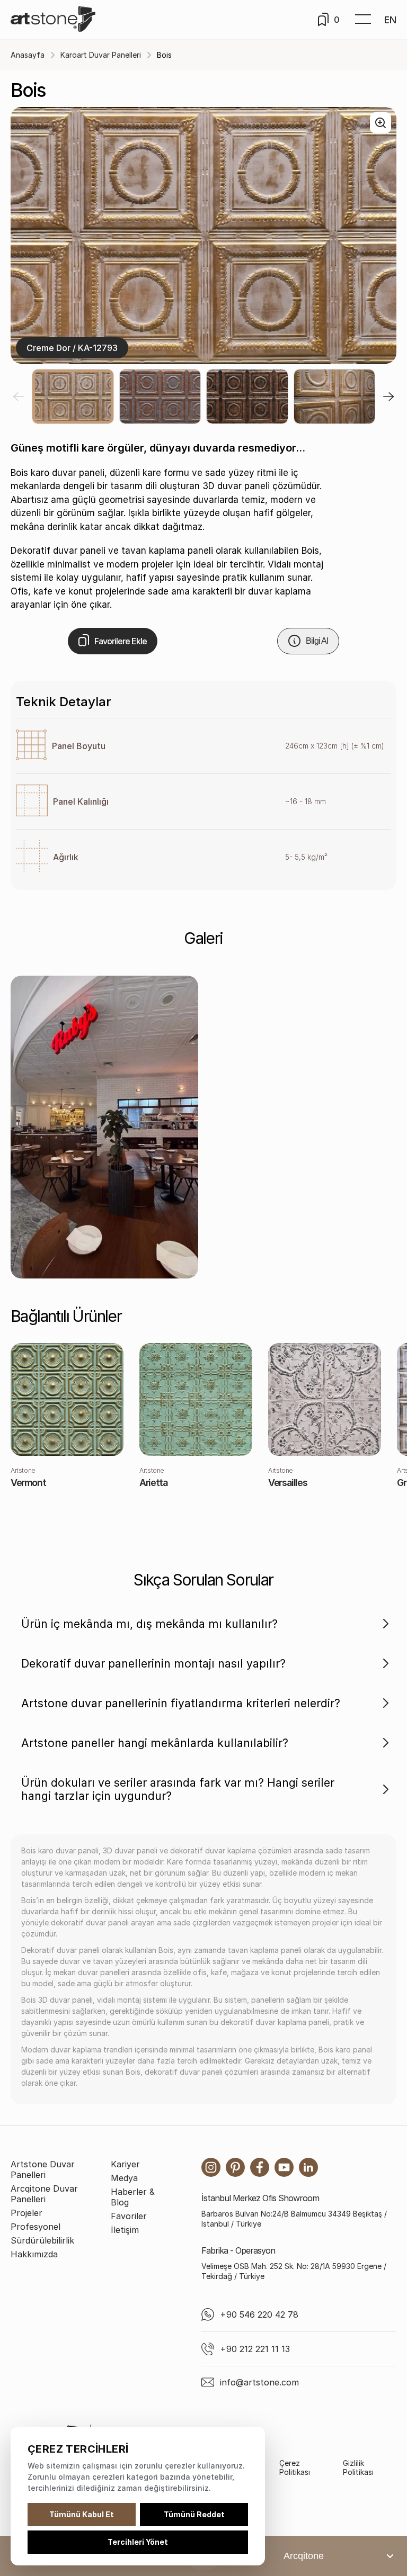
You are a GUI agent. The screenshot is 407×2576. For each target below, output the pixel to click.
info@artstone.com (259, 2382)
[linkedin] (308, 2167)
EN (390, 20)
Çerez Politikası (295, 2467)
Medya (124, 2178)
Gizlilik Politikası (358, 2467)
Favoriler (129, 2216)
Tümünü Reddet (194, 2514)
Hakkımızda (34, 2254)
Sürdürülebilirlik (42, 2240)
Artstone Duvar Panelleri (43, 2169)
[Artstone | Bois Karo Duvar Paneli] (104, 1127)
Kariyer (125, 2164)
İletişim (125, 2230)
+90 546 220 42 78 (259, 2314)
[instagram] (211, 2167)
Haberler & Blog (133, 2197)
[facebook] (260, 2167)
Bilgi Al (317, 641)
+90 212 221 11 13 (255, 2349)
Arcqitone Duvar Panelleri (44, 2194)
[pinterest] (235, 2167)
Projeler (26, 2213)
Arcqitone (304, 2556)
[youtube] (284, 2167)
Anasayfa (28, 55)
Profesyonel (36, 2227)
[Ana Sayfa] (53, 20)
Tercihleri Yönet (138, 2542)
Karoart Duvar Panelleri (101, 55)
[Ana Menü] (363, 20)
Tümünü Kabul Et (82, 2514)
